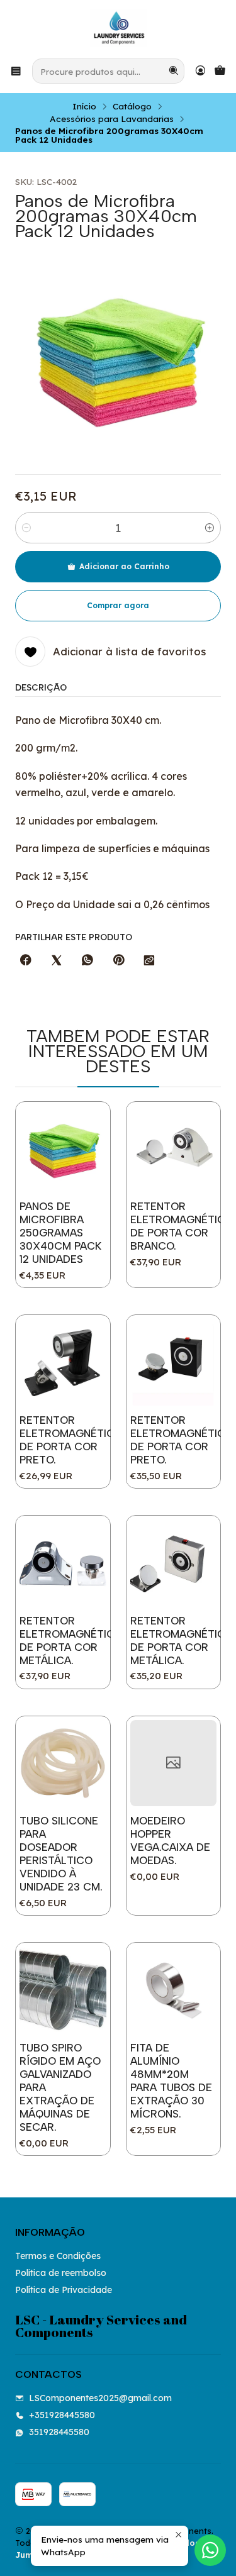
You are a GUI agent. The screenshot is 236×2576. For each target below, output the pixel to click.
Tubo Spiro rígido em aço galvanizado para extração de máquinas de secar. (60, 2087)
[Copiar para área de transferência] (149, 961)
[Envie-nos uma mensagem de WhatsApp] (210, 2550)
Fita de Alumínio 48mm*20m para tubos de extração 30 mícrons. (171, 2081)
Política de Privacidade (64, 2290)
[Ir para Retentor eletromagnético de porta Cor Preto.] (63, 1362)
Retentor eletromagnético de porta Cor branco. (182, 1226)
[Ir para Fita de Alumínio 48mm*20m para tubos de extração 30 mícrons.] (174, 1990)
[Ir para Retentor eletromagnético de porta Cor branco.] (174, 1149)
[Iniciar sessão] (200, 71)
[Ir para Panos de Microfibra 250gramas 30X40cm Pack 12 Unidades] (63, 1149)
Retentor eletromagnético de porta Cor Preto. (71, 1440)
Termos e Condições (58, 2256)
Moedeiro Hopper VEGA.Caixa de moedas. (170, 1840)
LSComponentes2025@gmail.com (100, 2398)
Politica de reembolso (61, 2273)
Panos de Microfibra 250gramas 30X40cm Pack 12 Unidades (60, 1233)
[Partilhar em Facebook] (26, 961)
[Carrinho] (220, 71)
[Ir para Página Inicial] (118, 28)
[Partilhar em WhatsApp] (87, 961)
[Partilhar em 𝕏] (57, 961)
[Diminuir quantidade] (26, 528)
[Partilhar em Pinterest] (118, 961)
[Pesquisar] (174, 71)
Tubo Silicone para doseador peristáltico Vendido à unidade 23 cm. (61, 1854)
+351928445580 (62, 2415)
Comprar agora (118, 605)
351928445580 (59, 2432)
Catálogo (132, 106)
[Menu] (16, 71)
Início (84, 106)
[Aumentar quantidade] (210, 528)
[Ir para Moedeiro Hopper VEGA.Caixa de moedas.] (174, 1763)
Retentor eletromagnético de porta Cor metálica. (71, 1641)
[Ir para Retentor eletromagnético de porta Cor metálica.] (63, 1563)
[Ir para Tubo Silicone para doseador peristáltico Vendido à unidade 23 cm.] (63, 1763)
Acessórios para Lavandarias (112, 119)
